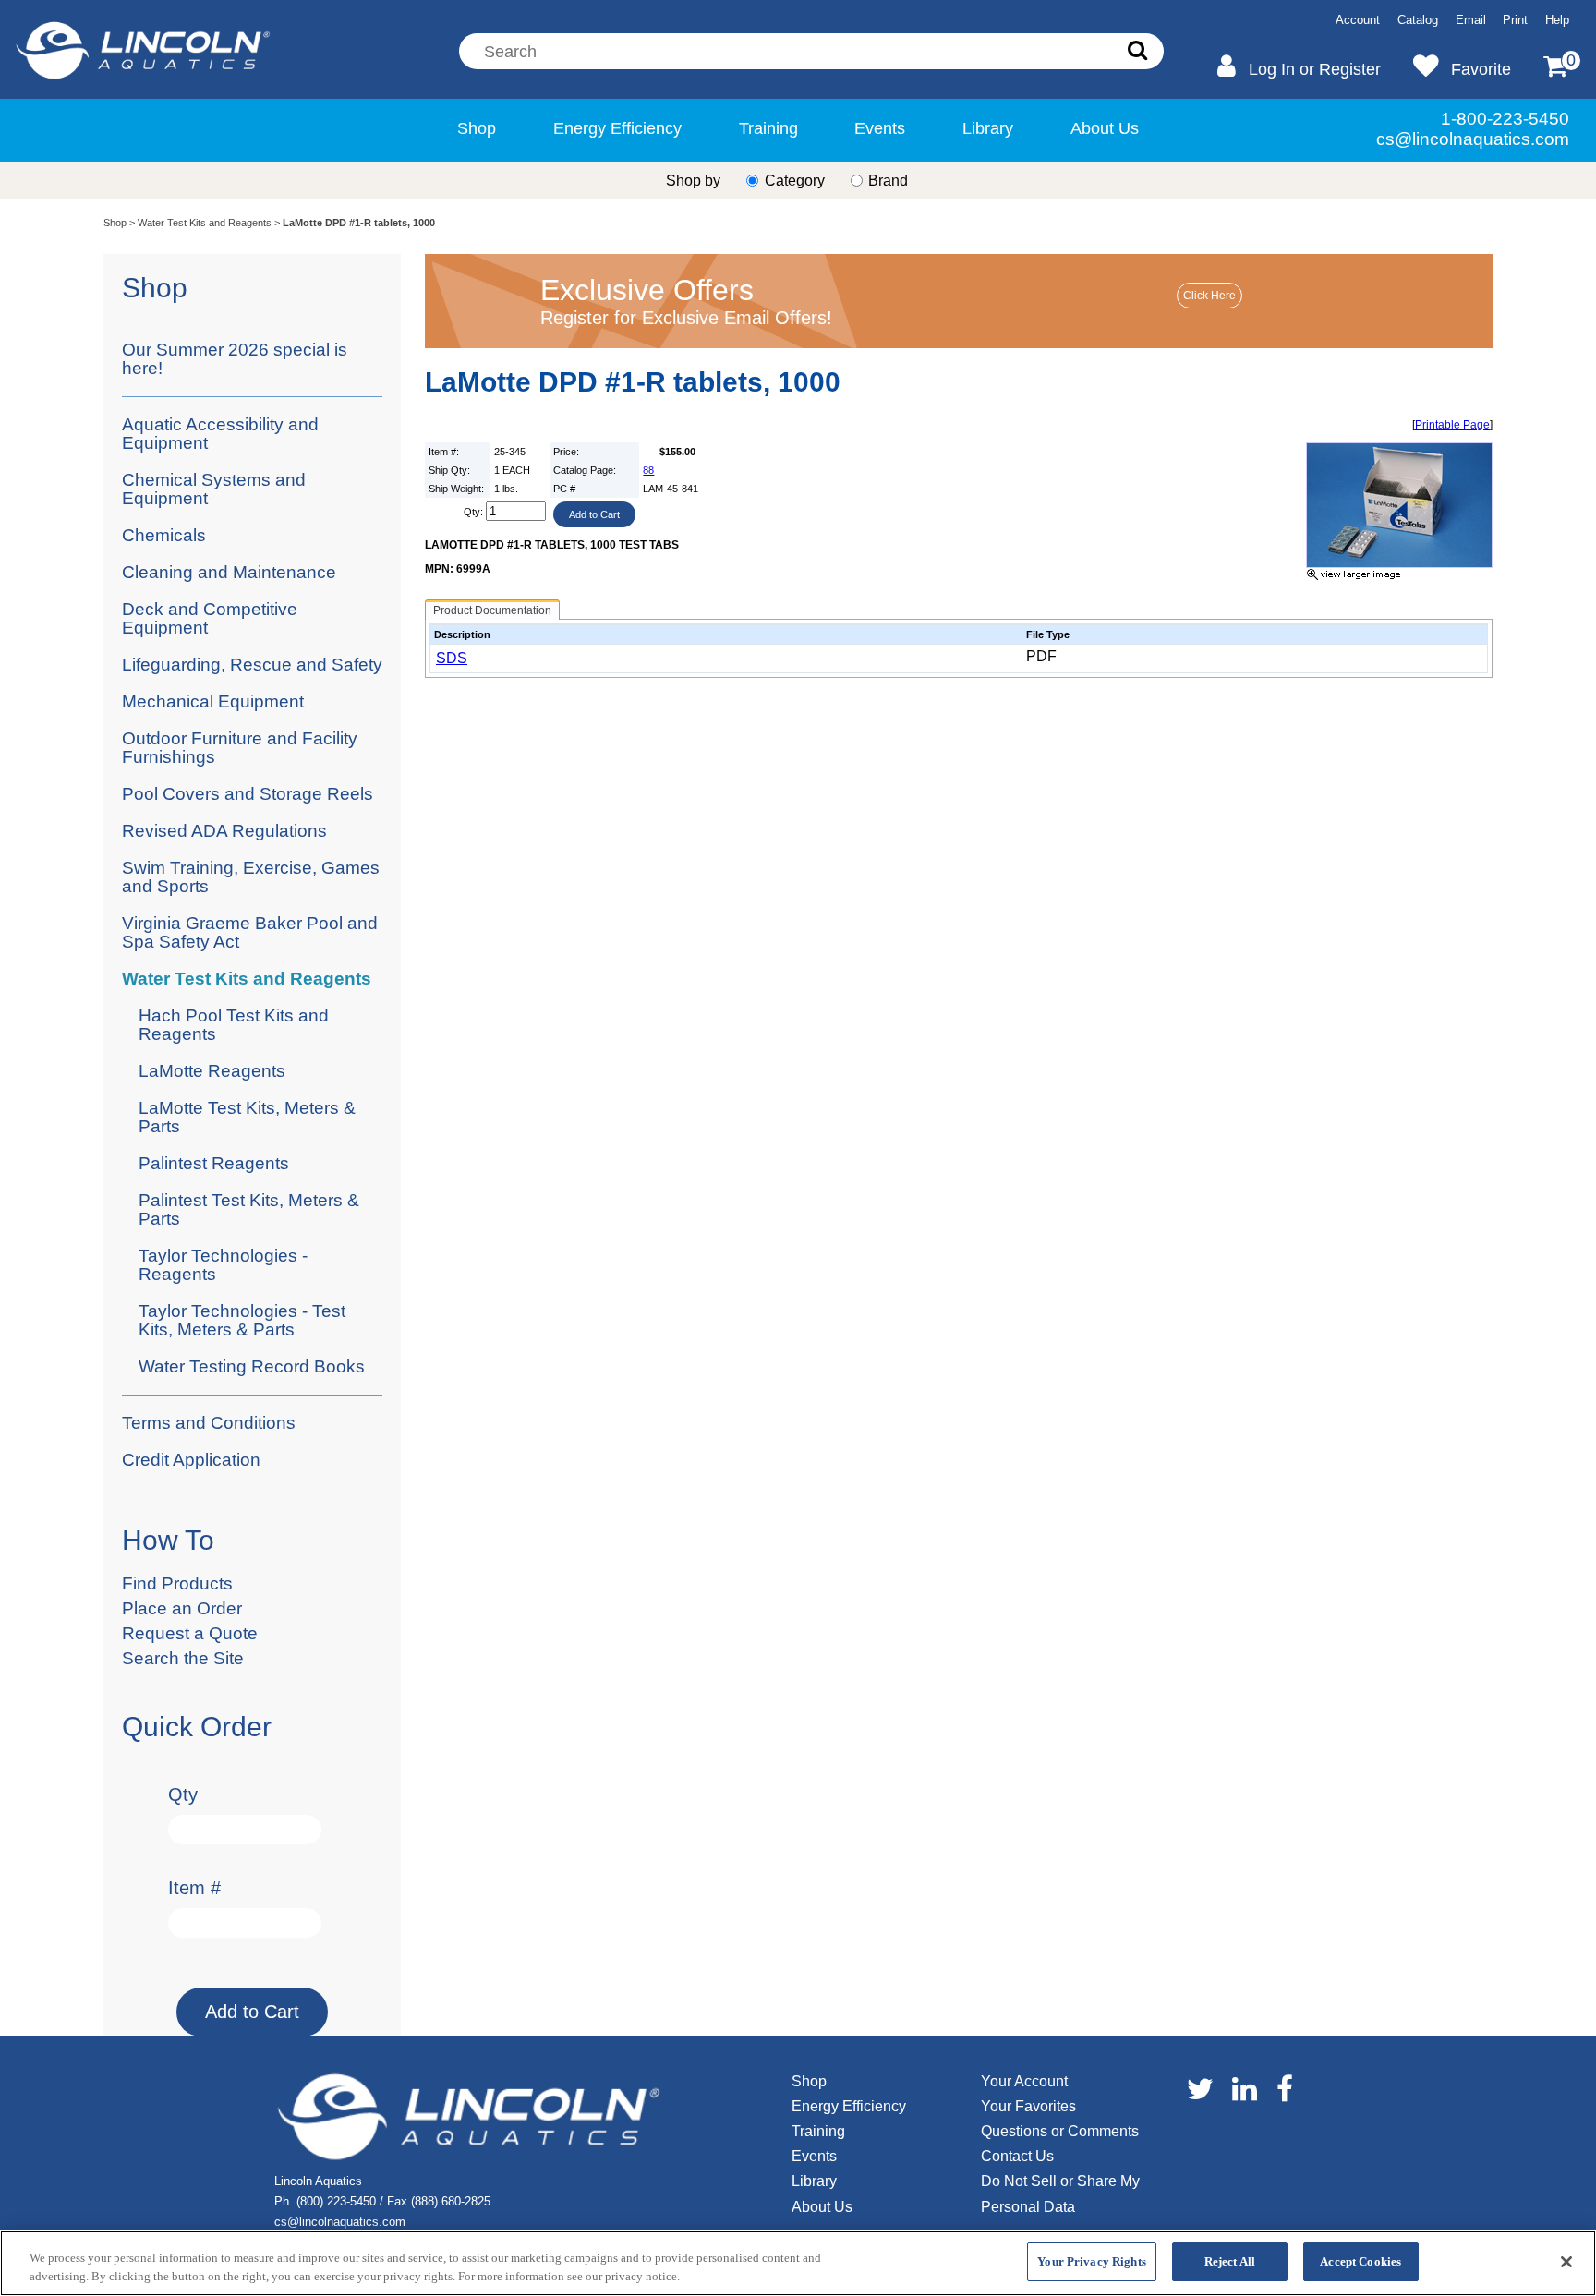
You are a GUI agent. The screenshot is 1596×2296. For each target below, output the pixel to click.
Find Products (177, 1583)
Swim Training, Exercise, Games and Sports (251, 877)
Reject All (1230, 2261)
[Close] (1566, 2262)
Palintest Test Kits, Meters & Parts (249, 1209)
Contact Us (1017, 2156)
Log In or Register (1315, 69)
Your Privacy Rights (1091, 2261)
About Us (1105, 128)
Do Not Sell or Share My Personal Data (1060, 2193)
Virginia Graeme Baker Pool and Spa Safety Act (250, 932)
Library (988, 128)
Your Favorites (1028, 2106)
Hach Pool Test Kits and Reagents (234, 1025)
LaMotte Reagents (212, 1071)
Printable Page (1452, 425)
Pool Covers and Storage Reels (248, 794)
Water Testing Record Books (252, 1366)
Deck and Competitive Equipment (210, 618)
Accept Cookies (1360, 2261)
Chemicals (164, 535)
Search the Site (183, 1658)
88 (648, 470)
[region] (798, 2263)
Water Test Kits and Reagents (205, 223)
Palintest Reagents (214, 1163)
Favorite (1481, 69)
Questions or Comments (1060, 2131)
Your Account (1024, 2081)
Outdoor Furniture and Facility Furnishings (240, 748)
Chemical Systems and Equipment (214, 489)
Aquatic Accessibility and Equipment (220, 434)
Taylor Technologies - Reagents (223, 1265)
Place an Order (182, 1608)
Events (880, 128)
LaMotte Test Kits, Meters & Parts (247, 1117)
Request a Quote (190, 1633)
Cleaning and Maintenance (229, 572)
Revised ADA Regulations (224, 831)
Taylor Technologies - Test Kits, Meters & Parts (242, 1320)
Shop (477, 128)
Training (768, 128)
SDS (452, 658)
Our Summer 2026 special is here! (235, 359)
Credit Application (191, 1460)
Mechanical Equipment (213, 701)
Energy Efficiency (617, 128)
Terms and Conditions (209, 1423)
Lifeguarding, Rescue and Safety (252, 665)
